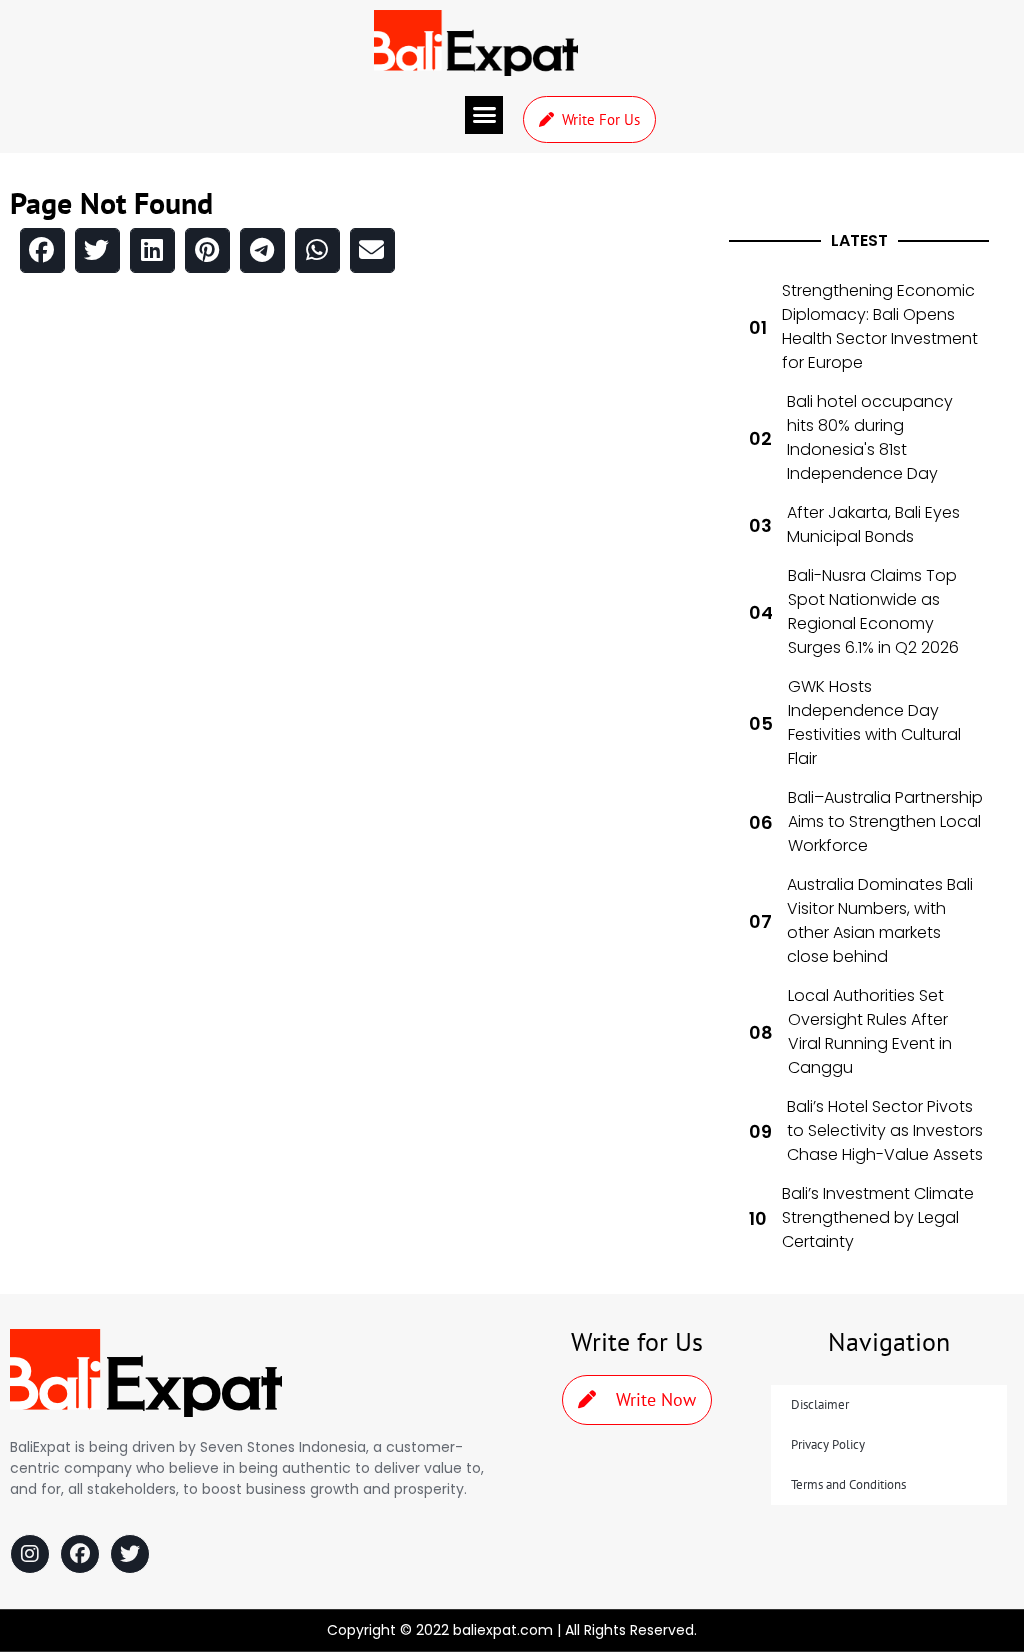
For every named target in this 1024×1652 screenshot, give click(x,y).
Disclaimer (820, 1404)
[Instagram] (30, 1554)
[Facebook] (80, 1554)
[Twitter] (130, 1554)
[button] (484, 115)
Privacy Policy (828, 1444)
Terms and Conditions (848, 1484)
